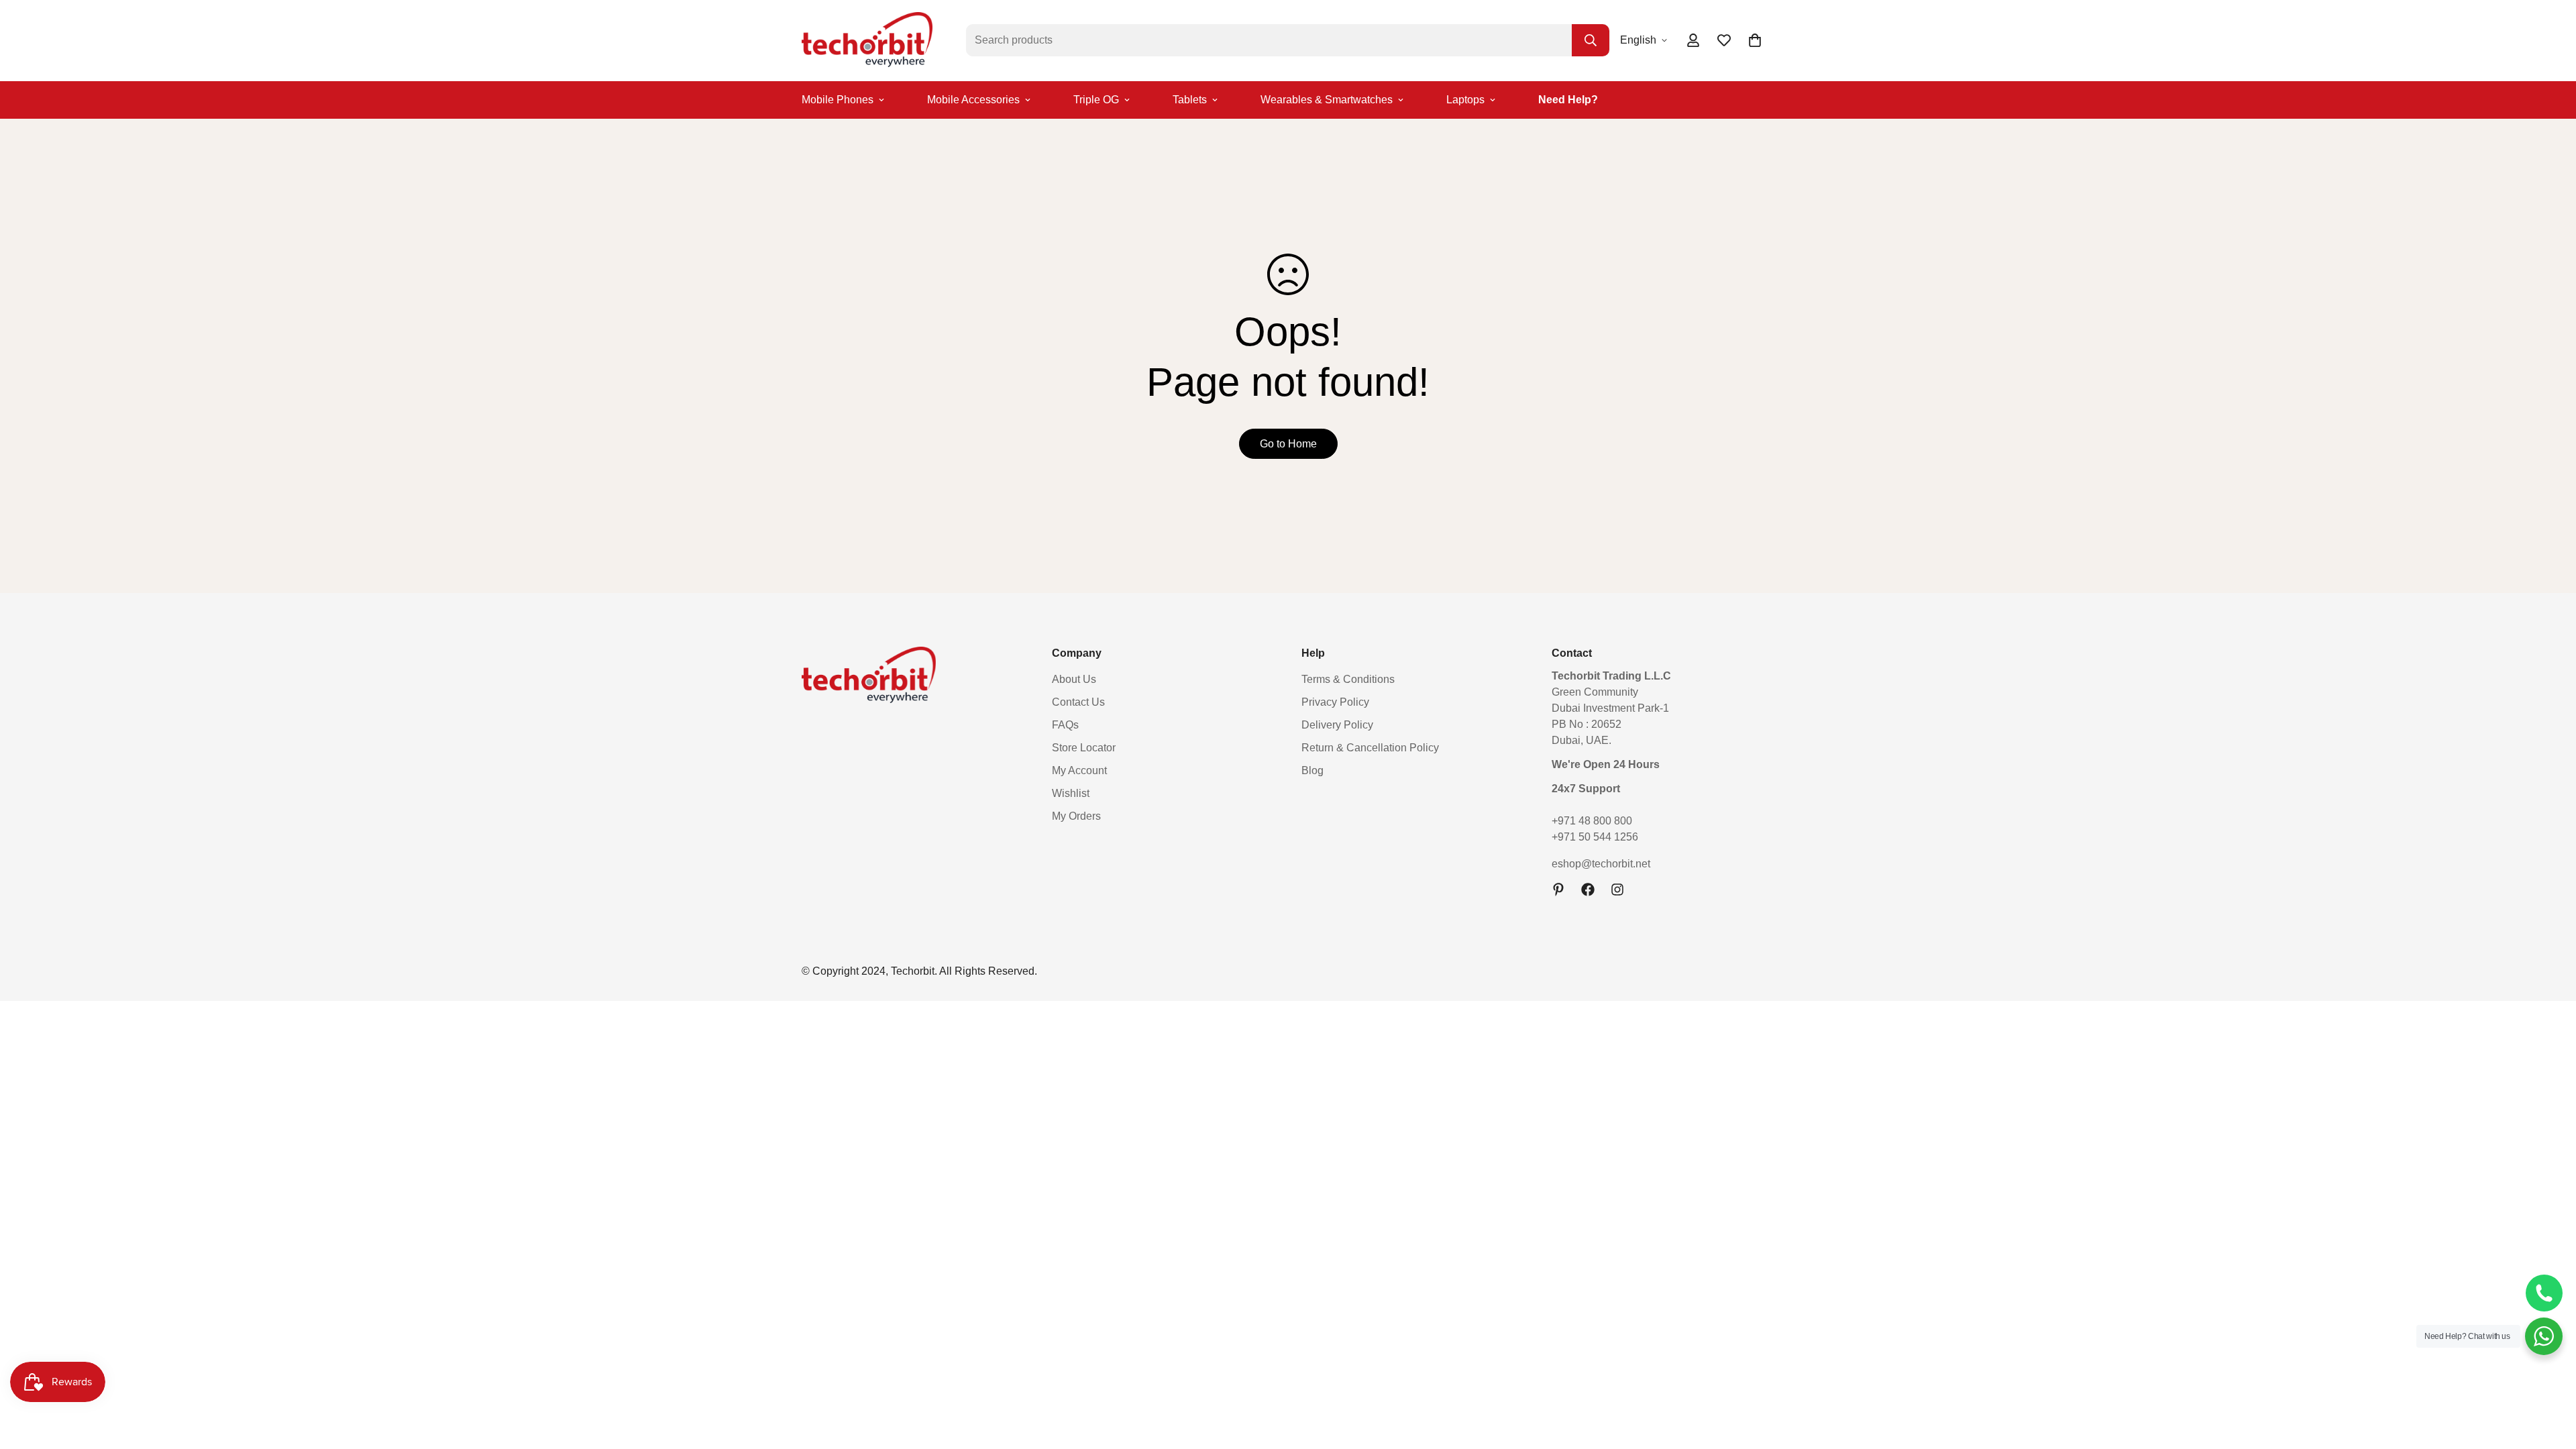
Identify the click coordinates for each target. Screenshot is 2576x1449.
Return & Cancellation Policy (1370, 748)
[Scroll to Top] (2550, 1376)
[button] (1755, 40)
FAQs (1065, 725)
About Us (1074, 679)
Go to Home (1288, 444)
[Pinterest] (1558, 890)
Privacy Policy (1335, 702)
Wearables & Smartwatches (1327, 100)
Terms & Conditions (1348, 679)
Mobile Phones (838, 100)
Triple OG (1096, 100)
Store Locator (1084, 748)
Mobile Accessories (973, 100)
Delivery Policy (1337, 725)
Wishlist (1071, 793)
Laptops (1465, 100)
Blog (1312, 770)
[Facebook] (1588, 890)
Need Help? (1568, 100)
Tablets (1190, 100)
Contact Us (1078, 702)
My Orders (1076, 816)
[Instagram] (1617, 890)
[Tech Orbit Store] (867, 41)
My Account (1079, 770)
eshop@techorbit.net (1601, 864)
